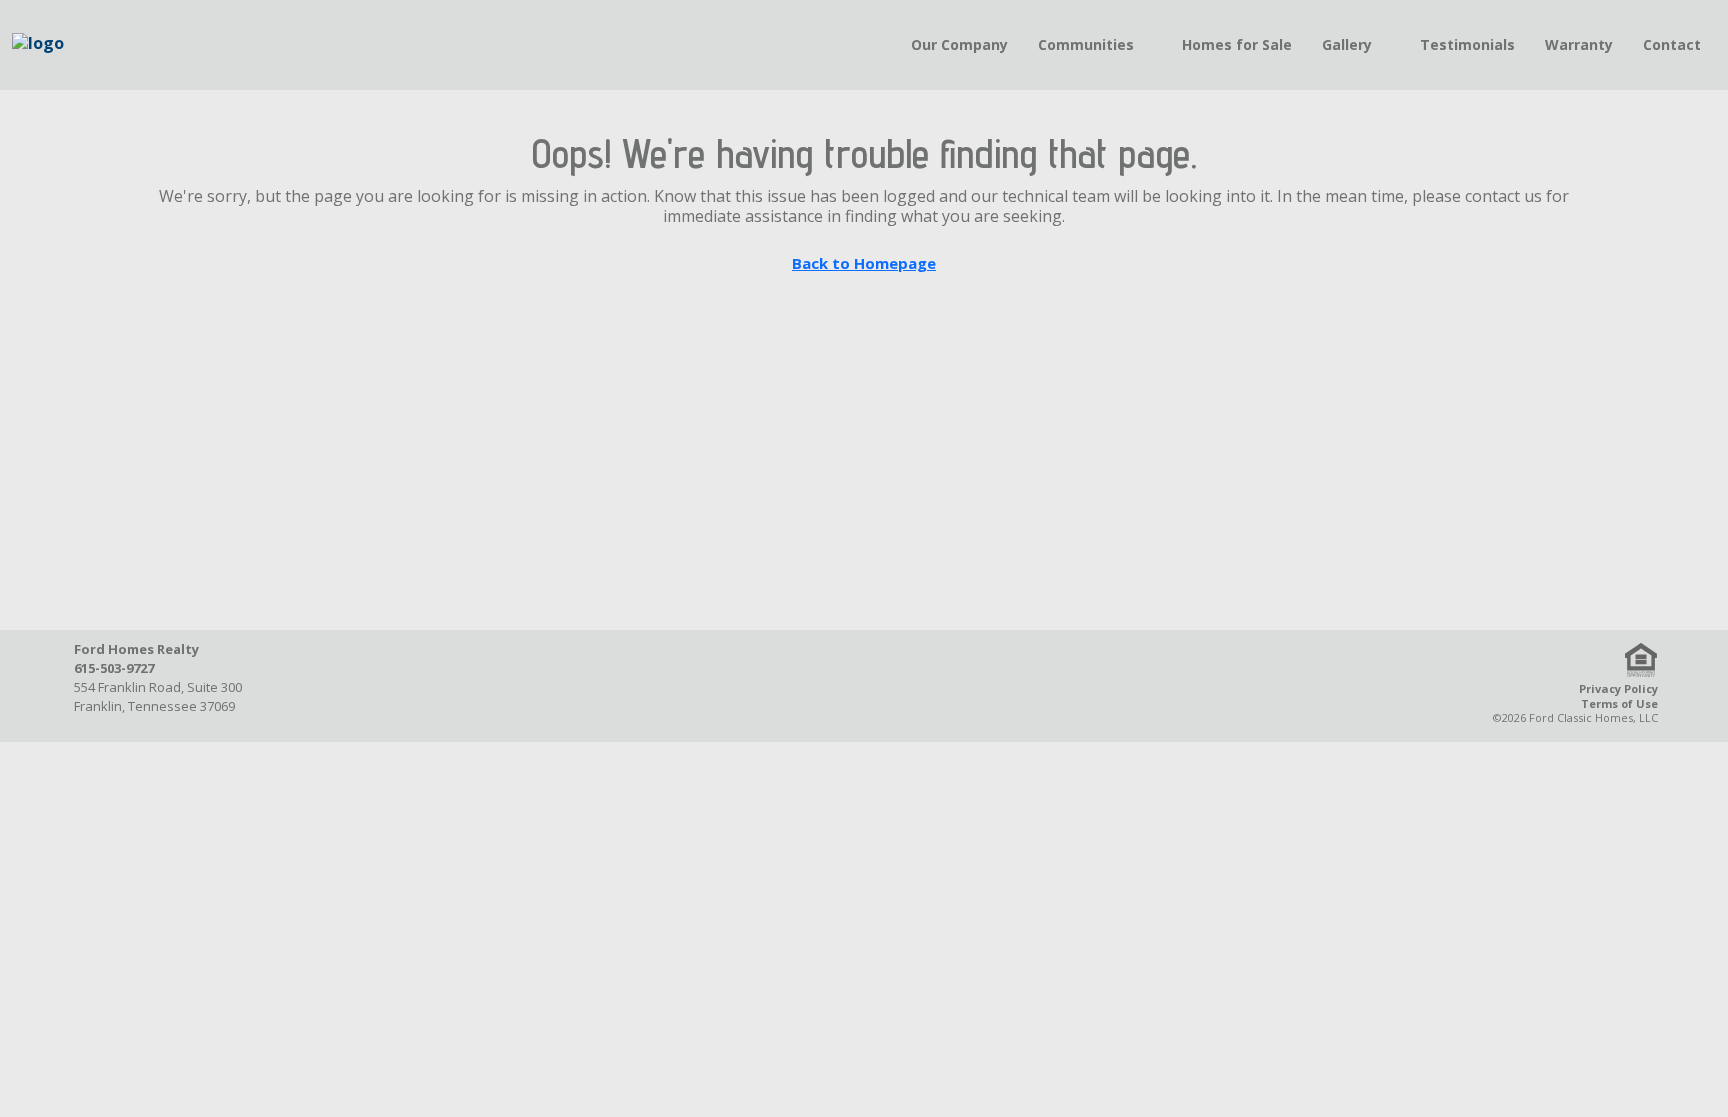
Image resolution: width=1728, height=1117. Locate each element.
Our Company (959, 44)
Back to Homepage (864, 263)
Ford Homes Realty (136, 649)
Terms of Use (1619, 703)
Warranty (1579, 44)
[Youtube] (968, 686)
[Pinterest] (917, 686)
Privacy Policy (1618, 688)
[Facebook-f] (764, 686)
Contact (1672, 44)
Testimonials (1467, 44)
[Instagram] (866, 686)
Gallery (1347, 44)
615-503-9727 (114, 668)
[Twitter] (815, 686)
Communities (1086, 44)
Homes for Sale (1237, 44)
